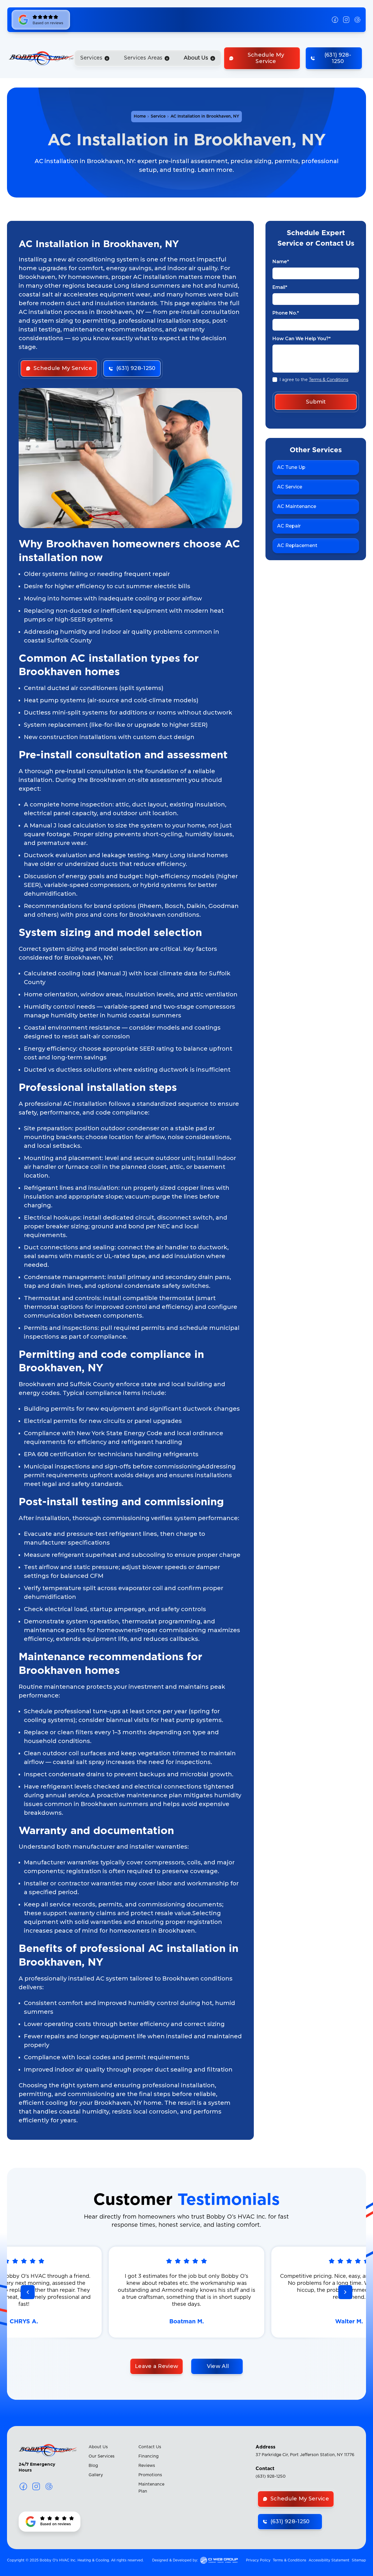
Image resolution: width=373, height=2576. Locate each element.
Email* (280, 287)
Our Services (102, 2456)
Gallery (96, 2475)
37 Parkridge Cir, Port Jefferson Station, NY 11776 (305, 2455)
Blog (93, 2466)
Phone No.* (286, 313)
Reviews (147, 2466)
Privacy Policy (258, 2560)
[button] (95, 58)
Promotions (150, 2475)
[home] (41, 58)
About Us (98, 2447)
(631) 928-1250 (271, 2477)
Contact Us (150, 2447)
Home (140, 116)
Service (158, 116)
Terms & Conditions (329, 380)
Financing (148, 2456)
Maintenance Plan (151, 2488)
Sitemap (359, 2560)
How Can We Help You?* (302, 339)
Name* (281, 262)
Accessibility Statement (329, 2560)
